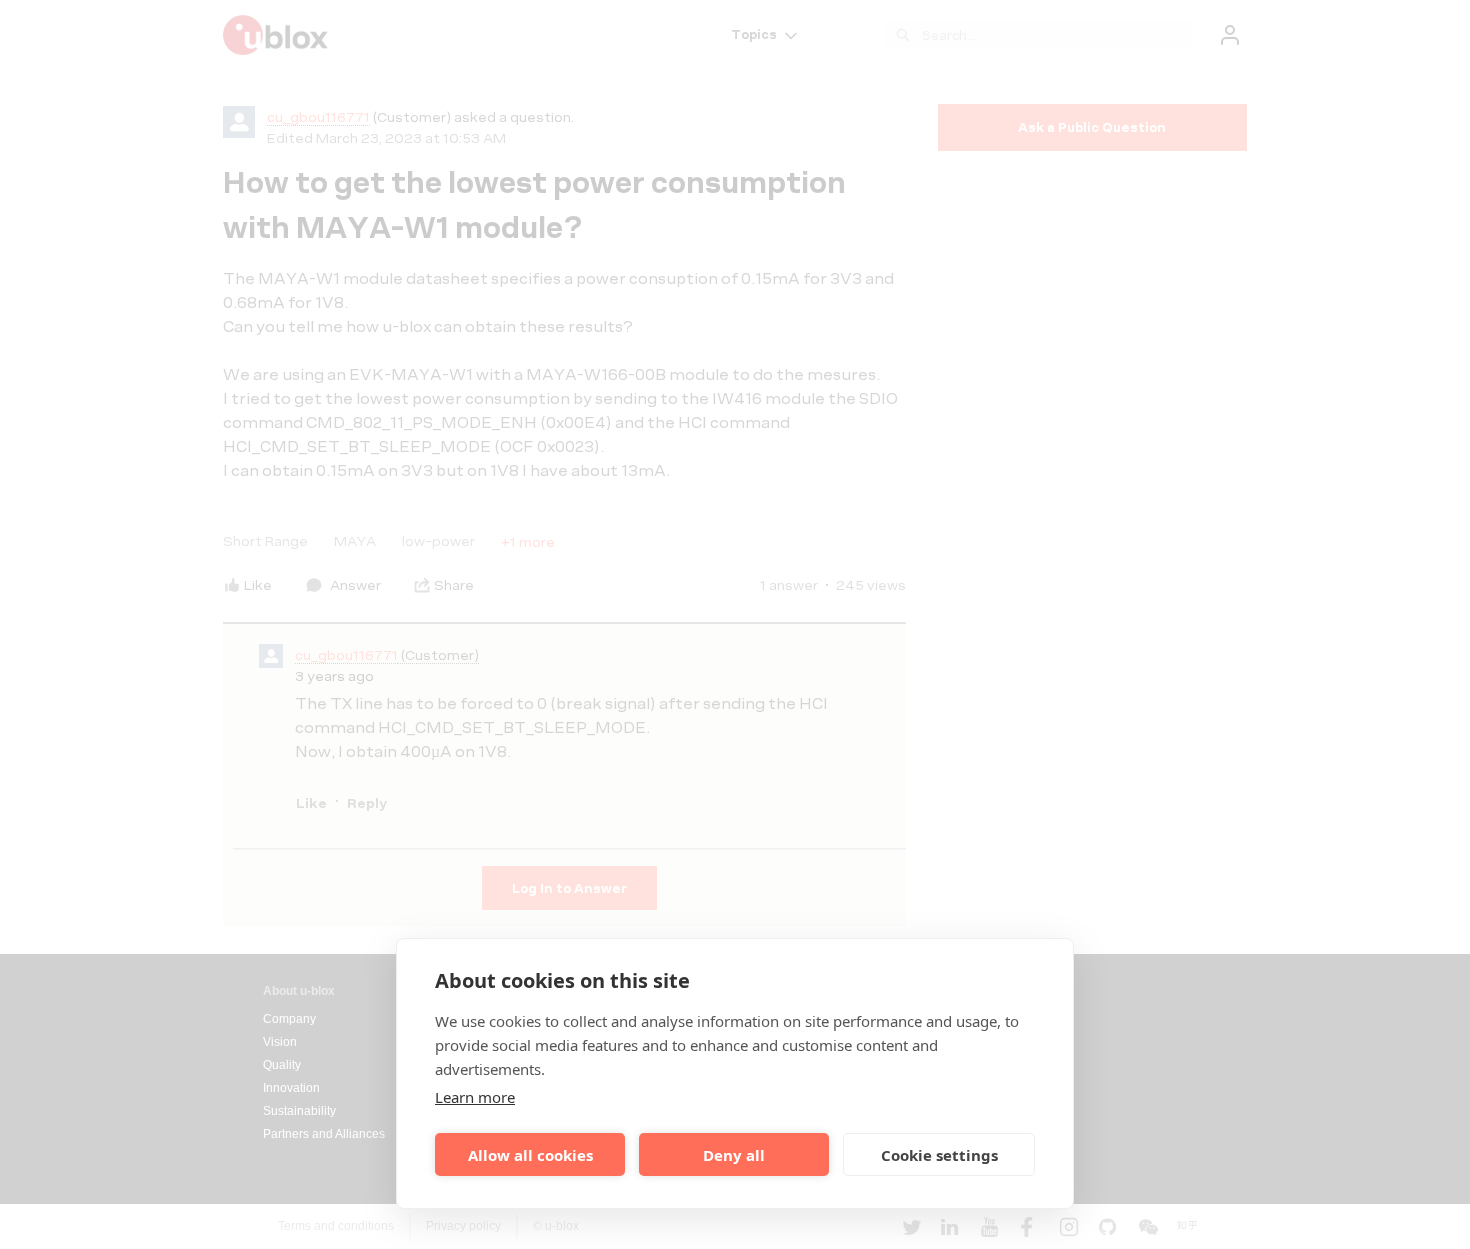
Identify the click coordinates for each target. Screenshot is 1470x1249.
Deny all (734, 1155)
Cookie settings (939, 1155)
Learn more (475, 1097)
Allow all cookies (530, 1155)
